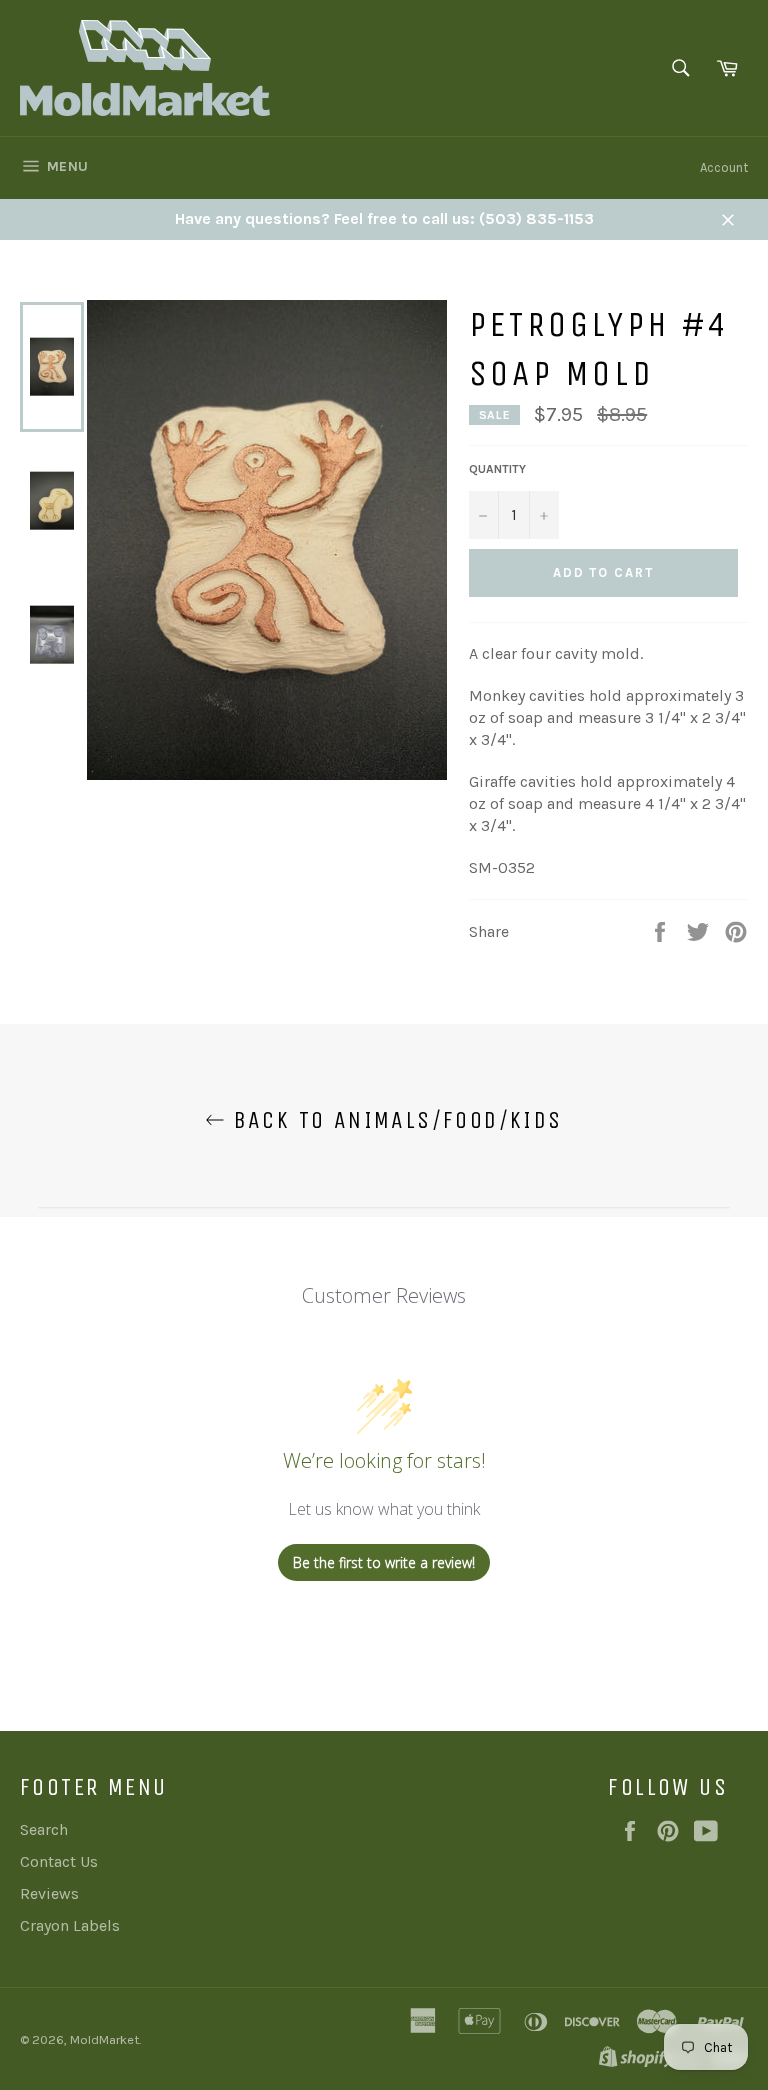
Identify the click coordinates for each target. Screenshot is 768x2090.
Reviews (49, 1893)
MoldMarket (104, 2039)
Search (44, 1829)
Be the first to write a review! (384, 1562)
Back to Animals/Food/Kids (393, 1120)
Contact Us (59, 1861)
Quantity (497, 469)
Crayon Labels (70, 1925)
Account (724, 167)
